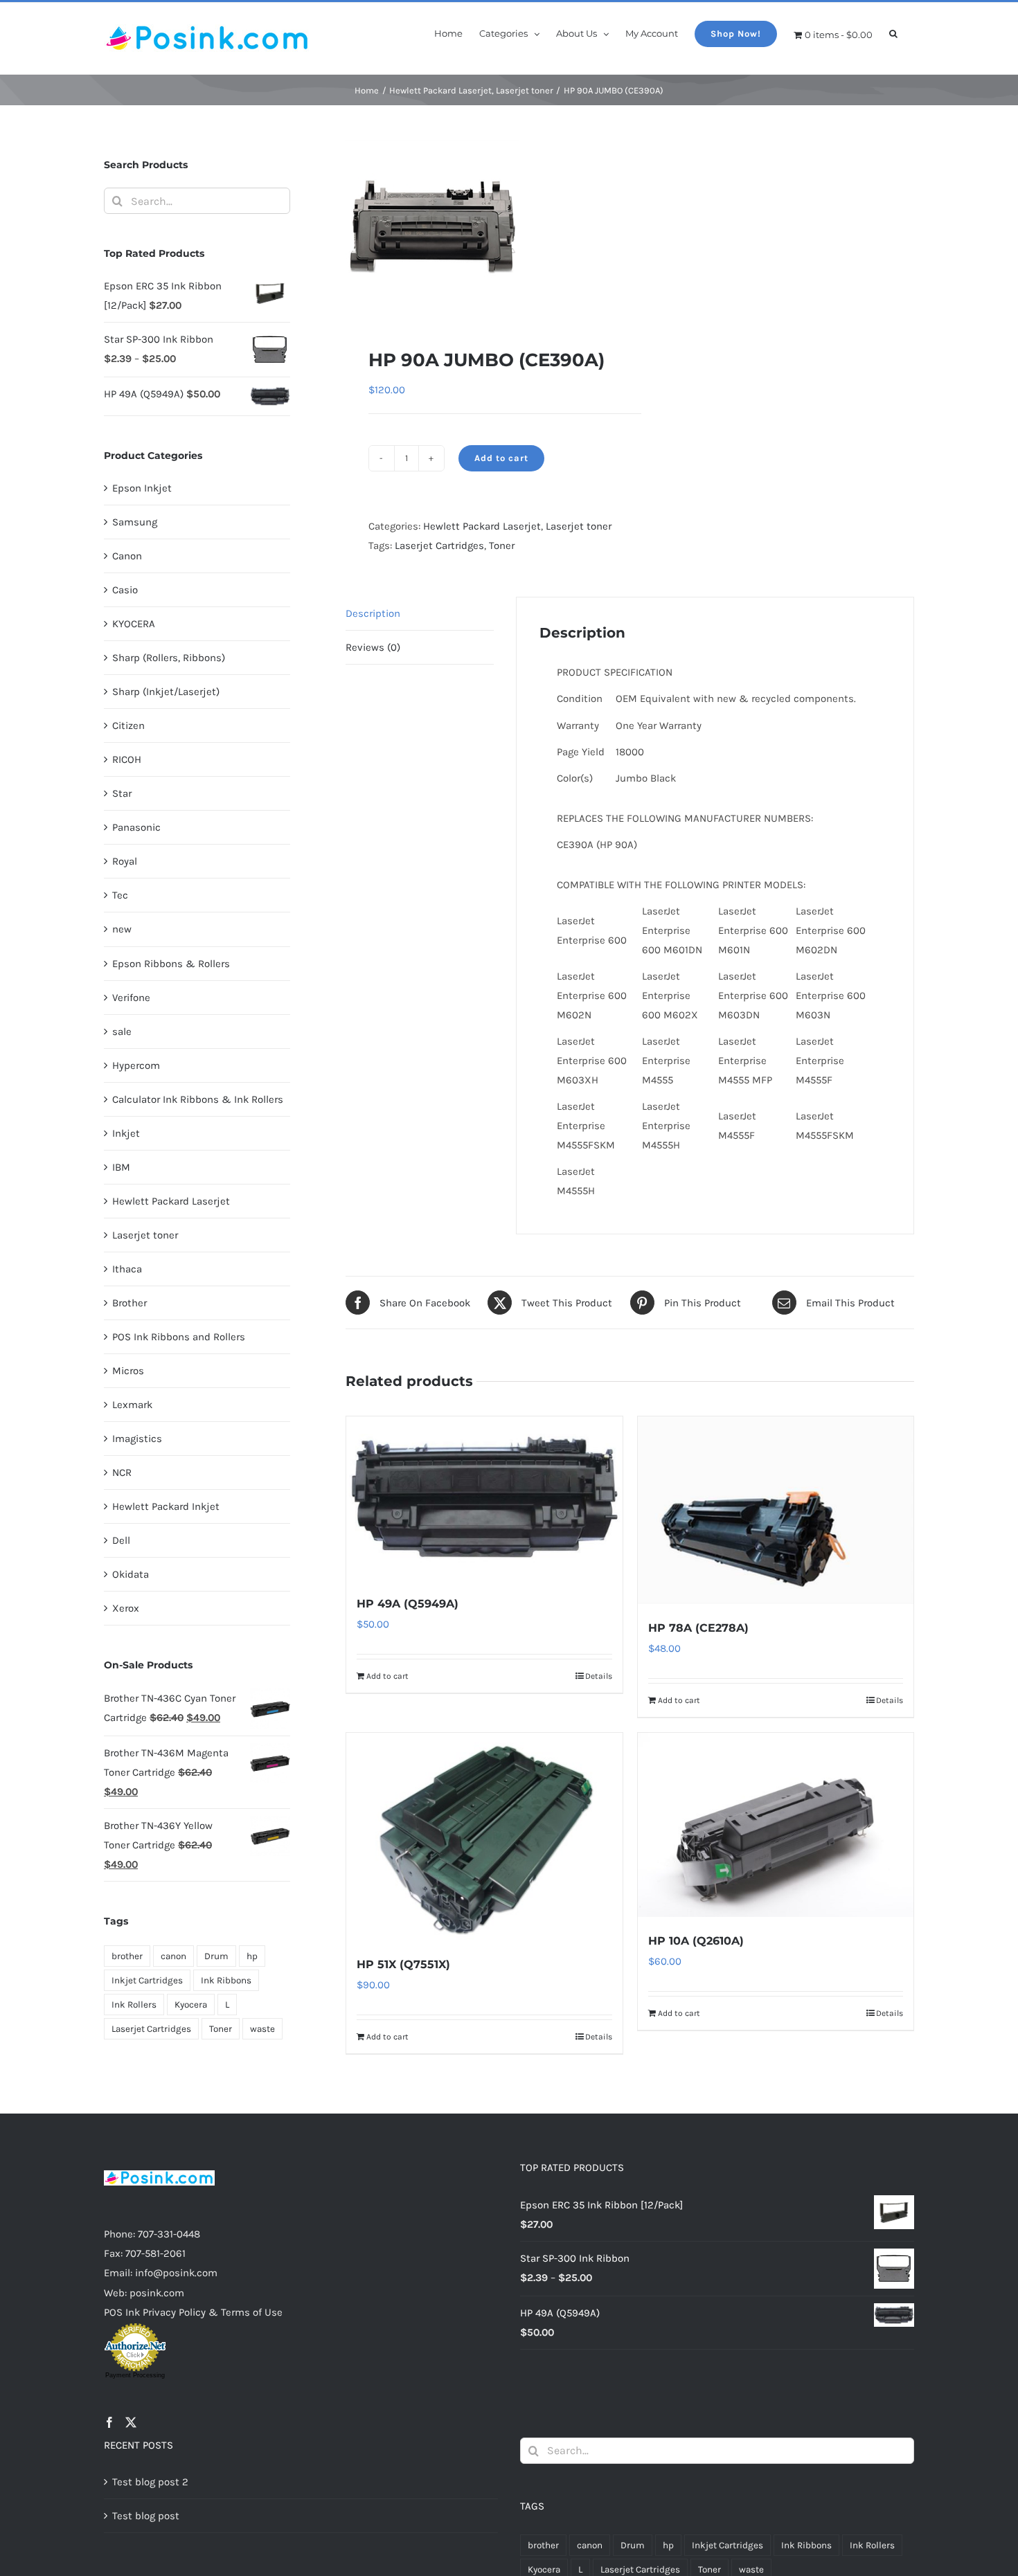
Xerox (126, 1608)
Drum (216, 1956)
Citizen (128, 726)
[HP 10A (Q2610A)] (776, 1825)
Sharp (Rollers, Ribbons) (169, 658)
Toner (502, 546)
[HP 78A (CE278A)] (776, 1510)
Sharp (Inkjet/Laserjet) (166, 692)
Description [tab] (373, 613)
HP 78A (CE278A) (698, 1628)
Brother (130, 1303)
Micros (128, 1371)
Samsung (135, 522)
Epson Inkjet (142, 488)
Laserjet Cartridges (439, 546)
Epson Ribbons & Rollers (171, 964)
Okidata (131, 1574)
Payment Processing (135, 2375)
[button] (893, 33)
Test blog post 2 (150, 2482)
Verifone (131, 998)
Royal (125, 861)
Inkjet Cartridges (147, 1980)
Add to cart (501, 458)
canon (173, 1956)
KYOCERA (134, 624)
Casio (125, 590)
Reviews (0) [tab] (373, 647)
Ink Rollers (134, 2005)
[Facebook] (109, 2422)
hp (252, 1956)
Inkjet (126, 1133)
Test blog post (146, 2516)
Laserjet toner (579, 526)
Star (122, 793)
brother (127, 1956)
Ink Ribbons (226, 1980)
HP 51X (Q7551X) (403, 1964)
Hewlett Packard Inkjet (166, 1506)
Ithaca (127, 1269)
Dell (121, 1540)
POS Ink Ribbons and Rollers (179, 1337)
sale (122, 1032)
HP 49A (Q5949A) (408, 1604)
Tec (120, 895)
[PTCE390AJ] (482, 227)
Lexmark (132, 1405)
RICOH (127, 759)
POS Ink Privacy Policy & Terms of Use (193, 2312)
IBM (121, 1167)
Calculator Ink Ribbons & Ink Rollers (198, 1099)
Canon (127, 556)
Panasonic (136, 827)
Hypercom (136, 1065)
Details (599, 1676)
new (122, 929)
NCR (122, 1472)
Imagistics (137, 1439)
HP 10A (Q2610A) (696, 1941)
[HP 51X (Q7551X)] (484, 1836)
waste (262, 2029)
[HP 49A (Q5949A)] (484, 1498)
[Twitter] (131, 2422)
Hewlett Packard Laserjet (482, 526)
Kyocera (191, 2005)
